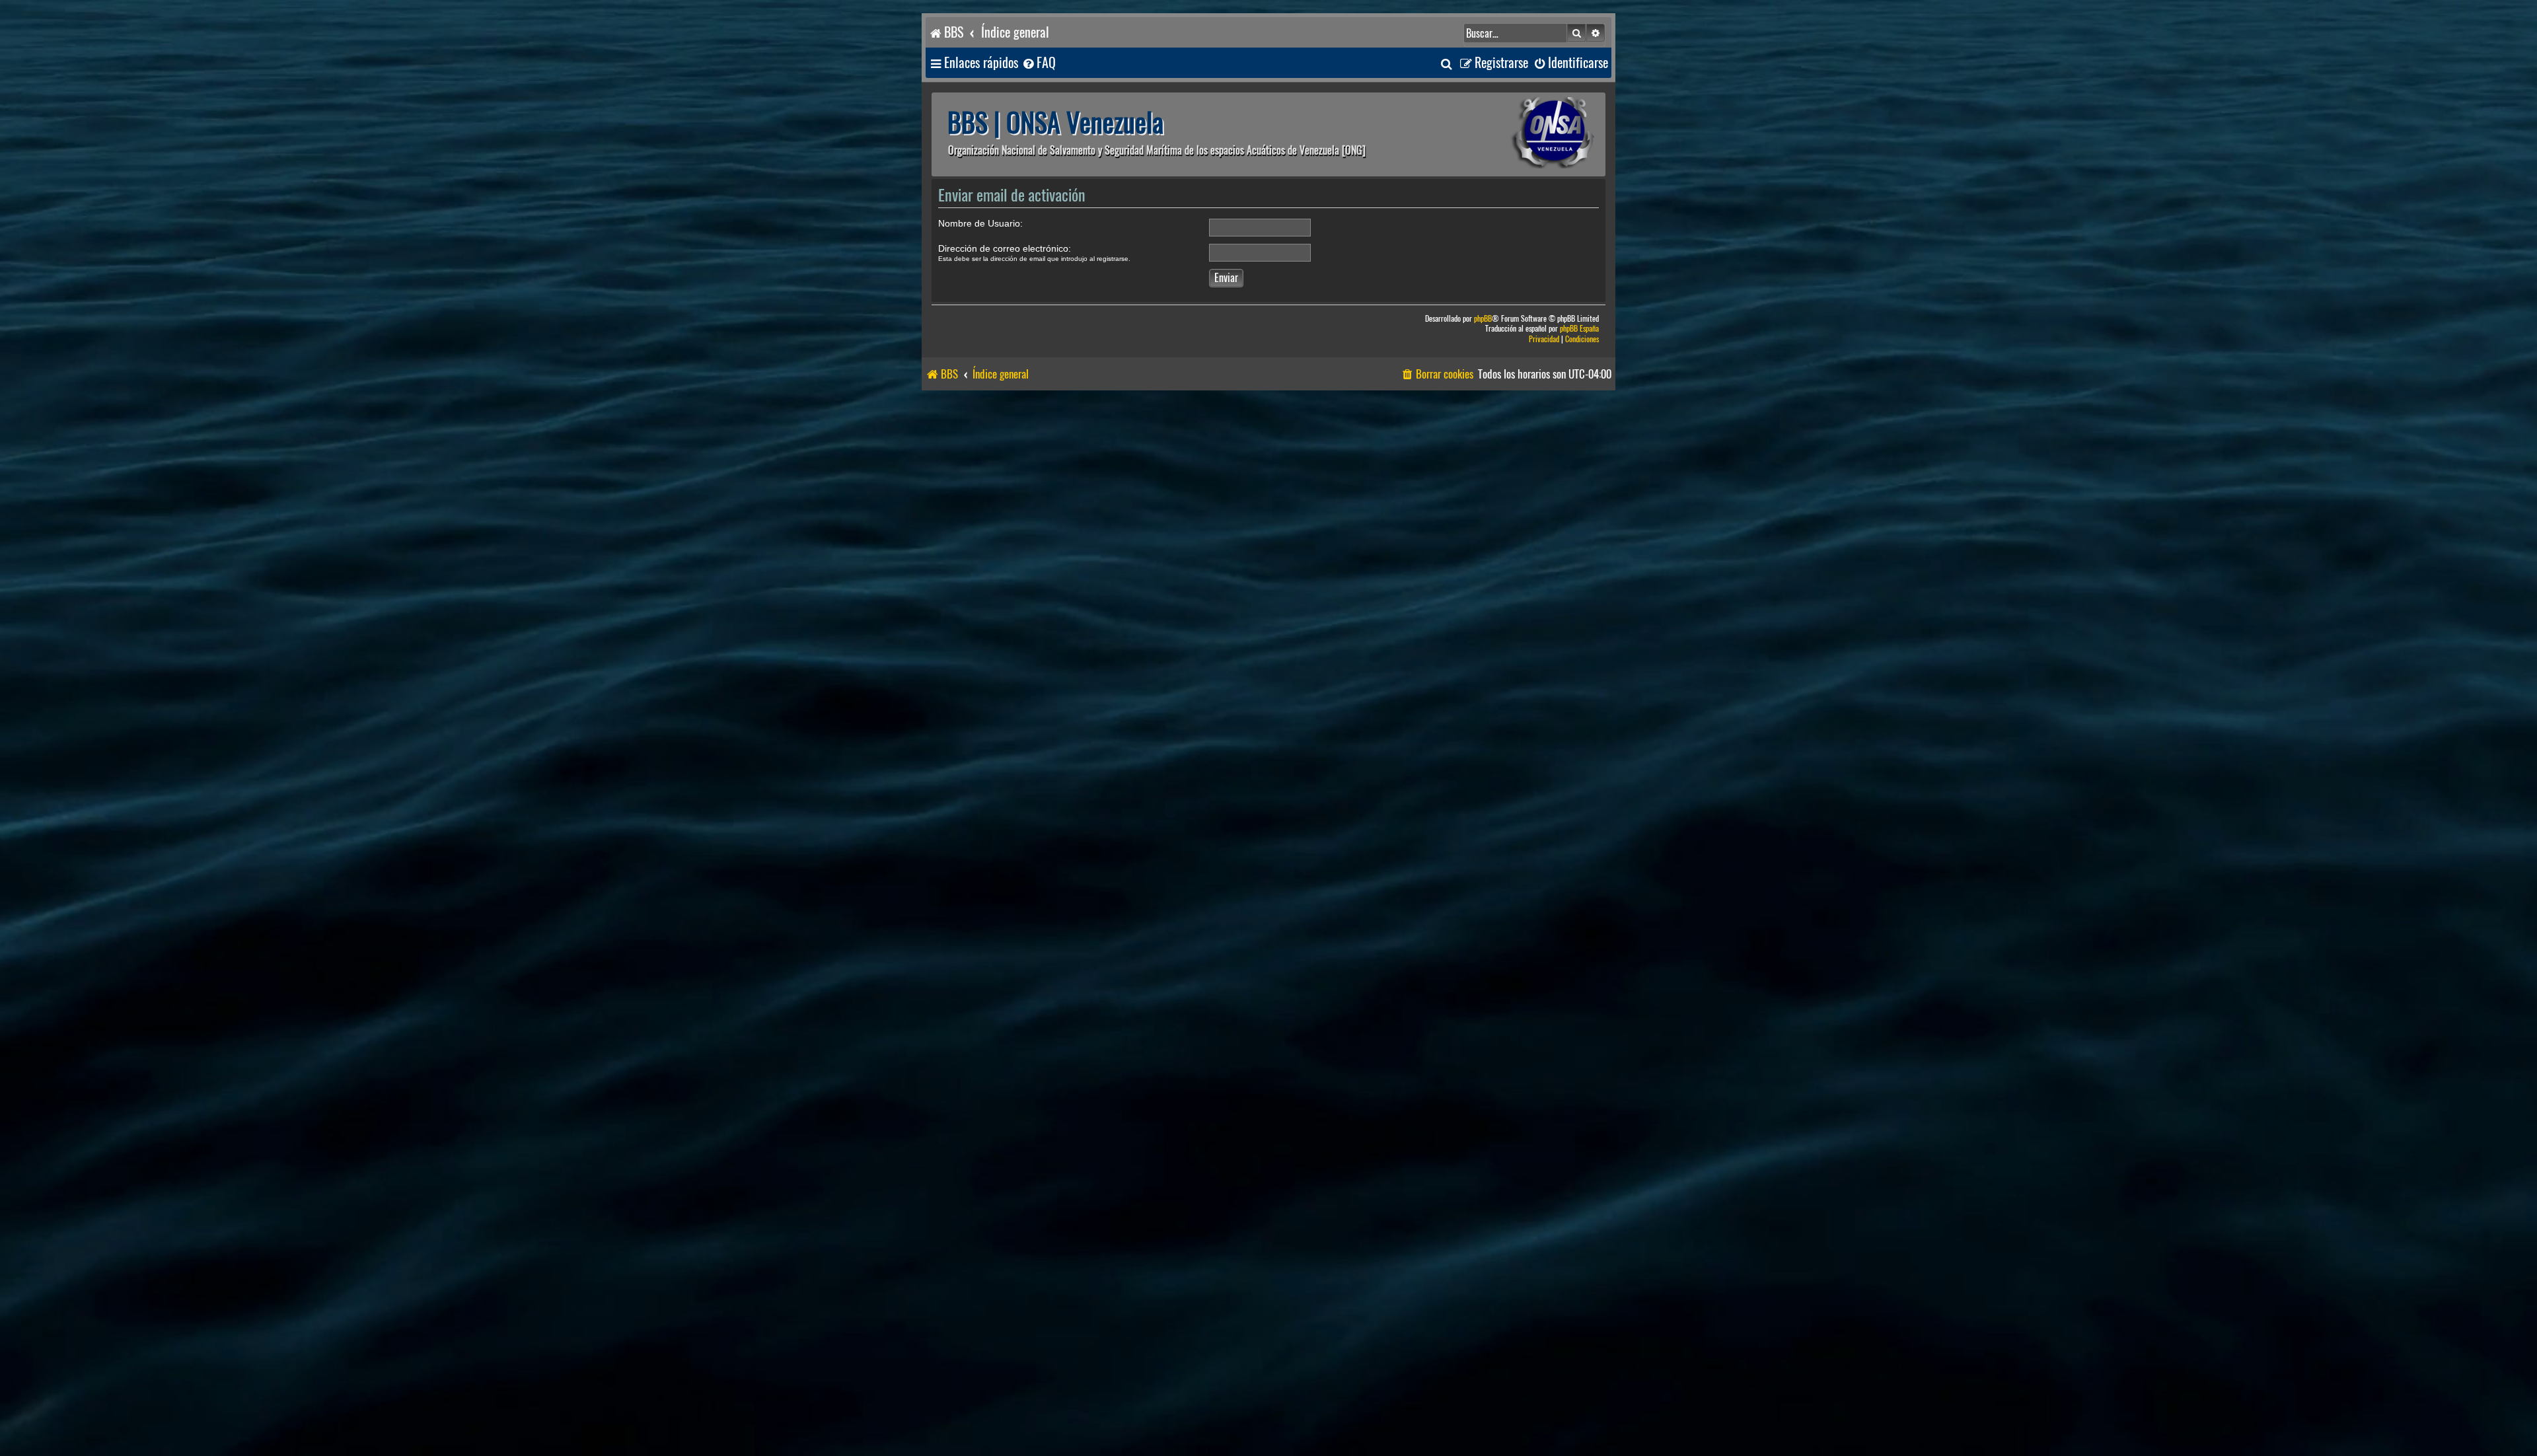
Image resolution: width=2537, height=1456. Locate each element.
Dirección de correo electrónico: (1005, 248)
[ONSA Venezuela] (1523, 134)
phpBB (1483, 319)
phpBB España (1579, 329)
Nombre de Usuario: (980, 223)
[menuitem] (1039, 63)
